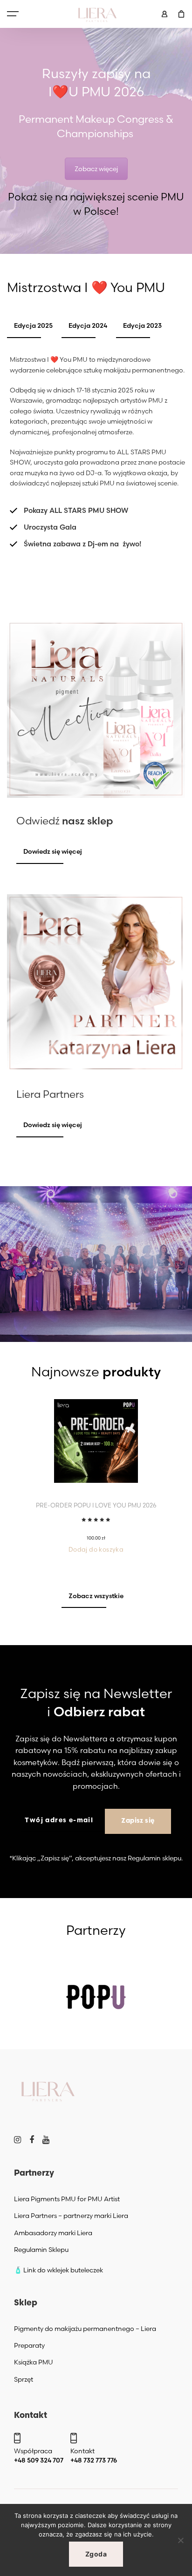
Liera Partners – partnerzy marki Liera (71, 2216)
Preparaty (29, 2345)
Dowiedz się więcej (53, 851)
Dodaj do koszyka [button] (96, 1549)
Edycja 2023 (142, 325)
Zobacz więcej (96, 169)
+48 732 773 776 (94, 2460)
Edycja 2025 (33, 325)
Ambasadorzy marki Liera (53, 2233)
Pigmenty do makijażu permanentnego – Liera (85, 2329)
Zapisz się (138, 1821)
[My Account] (165, 14)
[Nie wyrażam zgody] (180, 2540)
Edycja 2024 (88, 325)
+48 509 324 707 (39, 2460)
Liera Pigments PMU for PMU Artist (67, 2199)
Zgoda (96, 2554)
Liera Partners (50, 1094)
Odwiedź (65, 821)
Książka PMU (34, 2362)
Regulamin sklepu (154, 1858)
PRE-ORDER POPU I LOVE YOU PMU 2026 (96, 1505)
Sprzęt (24, 2379)
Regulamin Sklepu (41, 2250)
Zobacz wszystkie (96, 1596)
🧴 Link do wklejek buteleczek (58, 2270)
